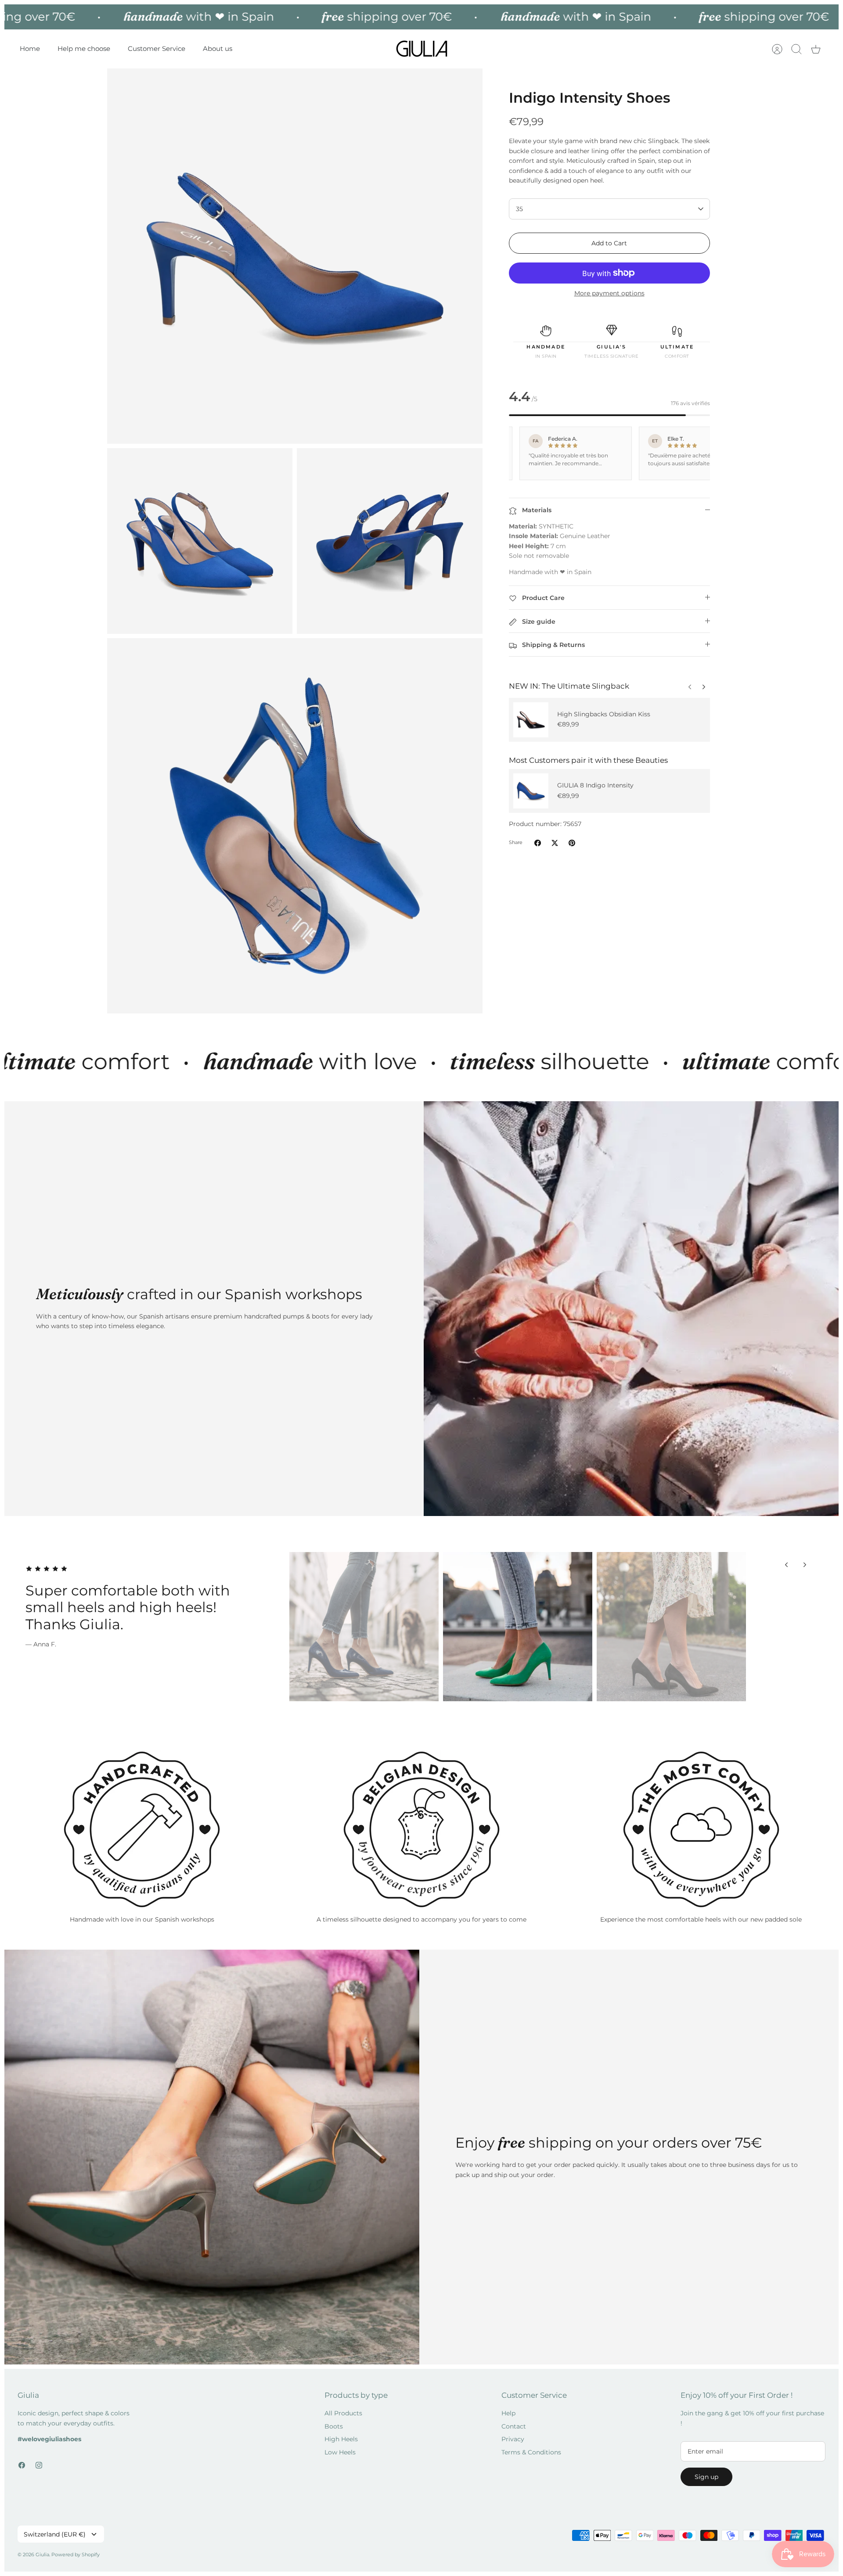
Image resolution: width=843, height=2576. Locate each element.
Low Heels (340, 2452)
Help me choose (84, 49)
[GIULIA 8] (531, 791)
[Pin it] (572, 843)
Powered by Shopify (76, 2554)
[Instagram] (39, 2465)
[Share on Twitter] (555, 843)
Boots (334, 2426)
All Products (343, 2413)
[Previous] (704, 685)
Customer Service (157, 49)
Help (508, 2413)
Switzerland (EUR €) (55, 2534)
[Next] (690, 685)
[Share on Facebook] (538, 843)
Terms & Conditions (531, 2452)
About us (218, 49)
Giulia (42, 2554)
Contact (514, 2426)
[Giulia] (422, 49)
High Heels (341, 2439)
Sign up (706, 2477)
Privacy (513, 2439)
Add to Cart (609, 243)
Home (30, 49)
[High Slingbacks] (531, 720)
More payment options (609, 293)
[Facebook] (22, 2465)
